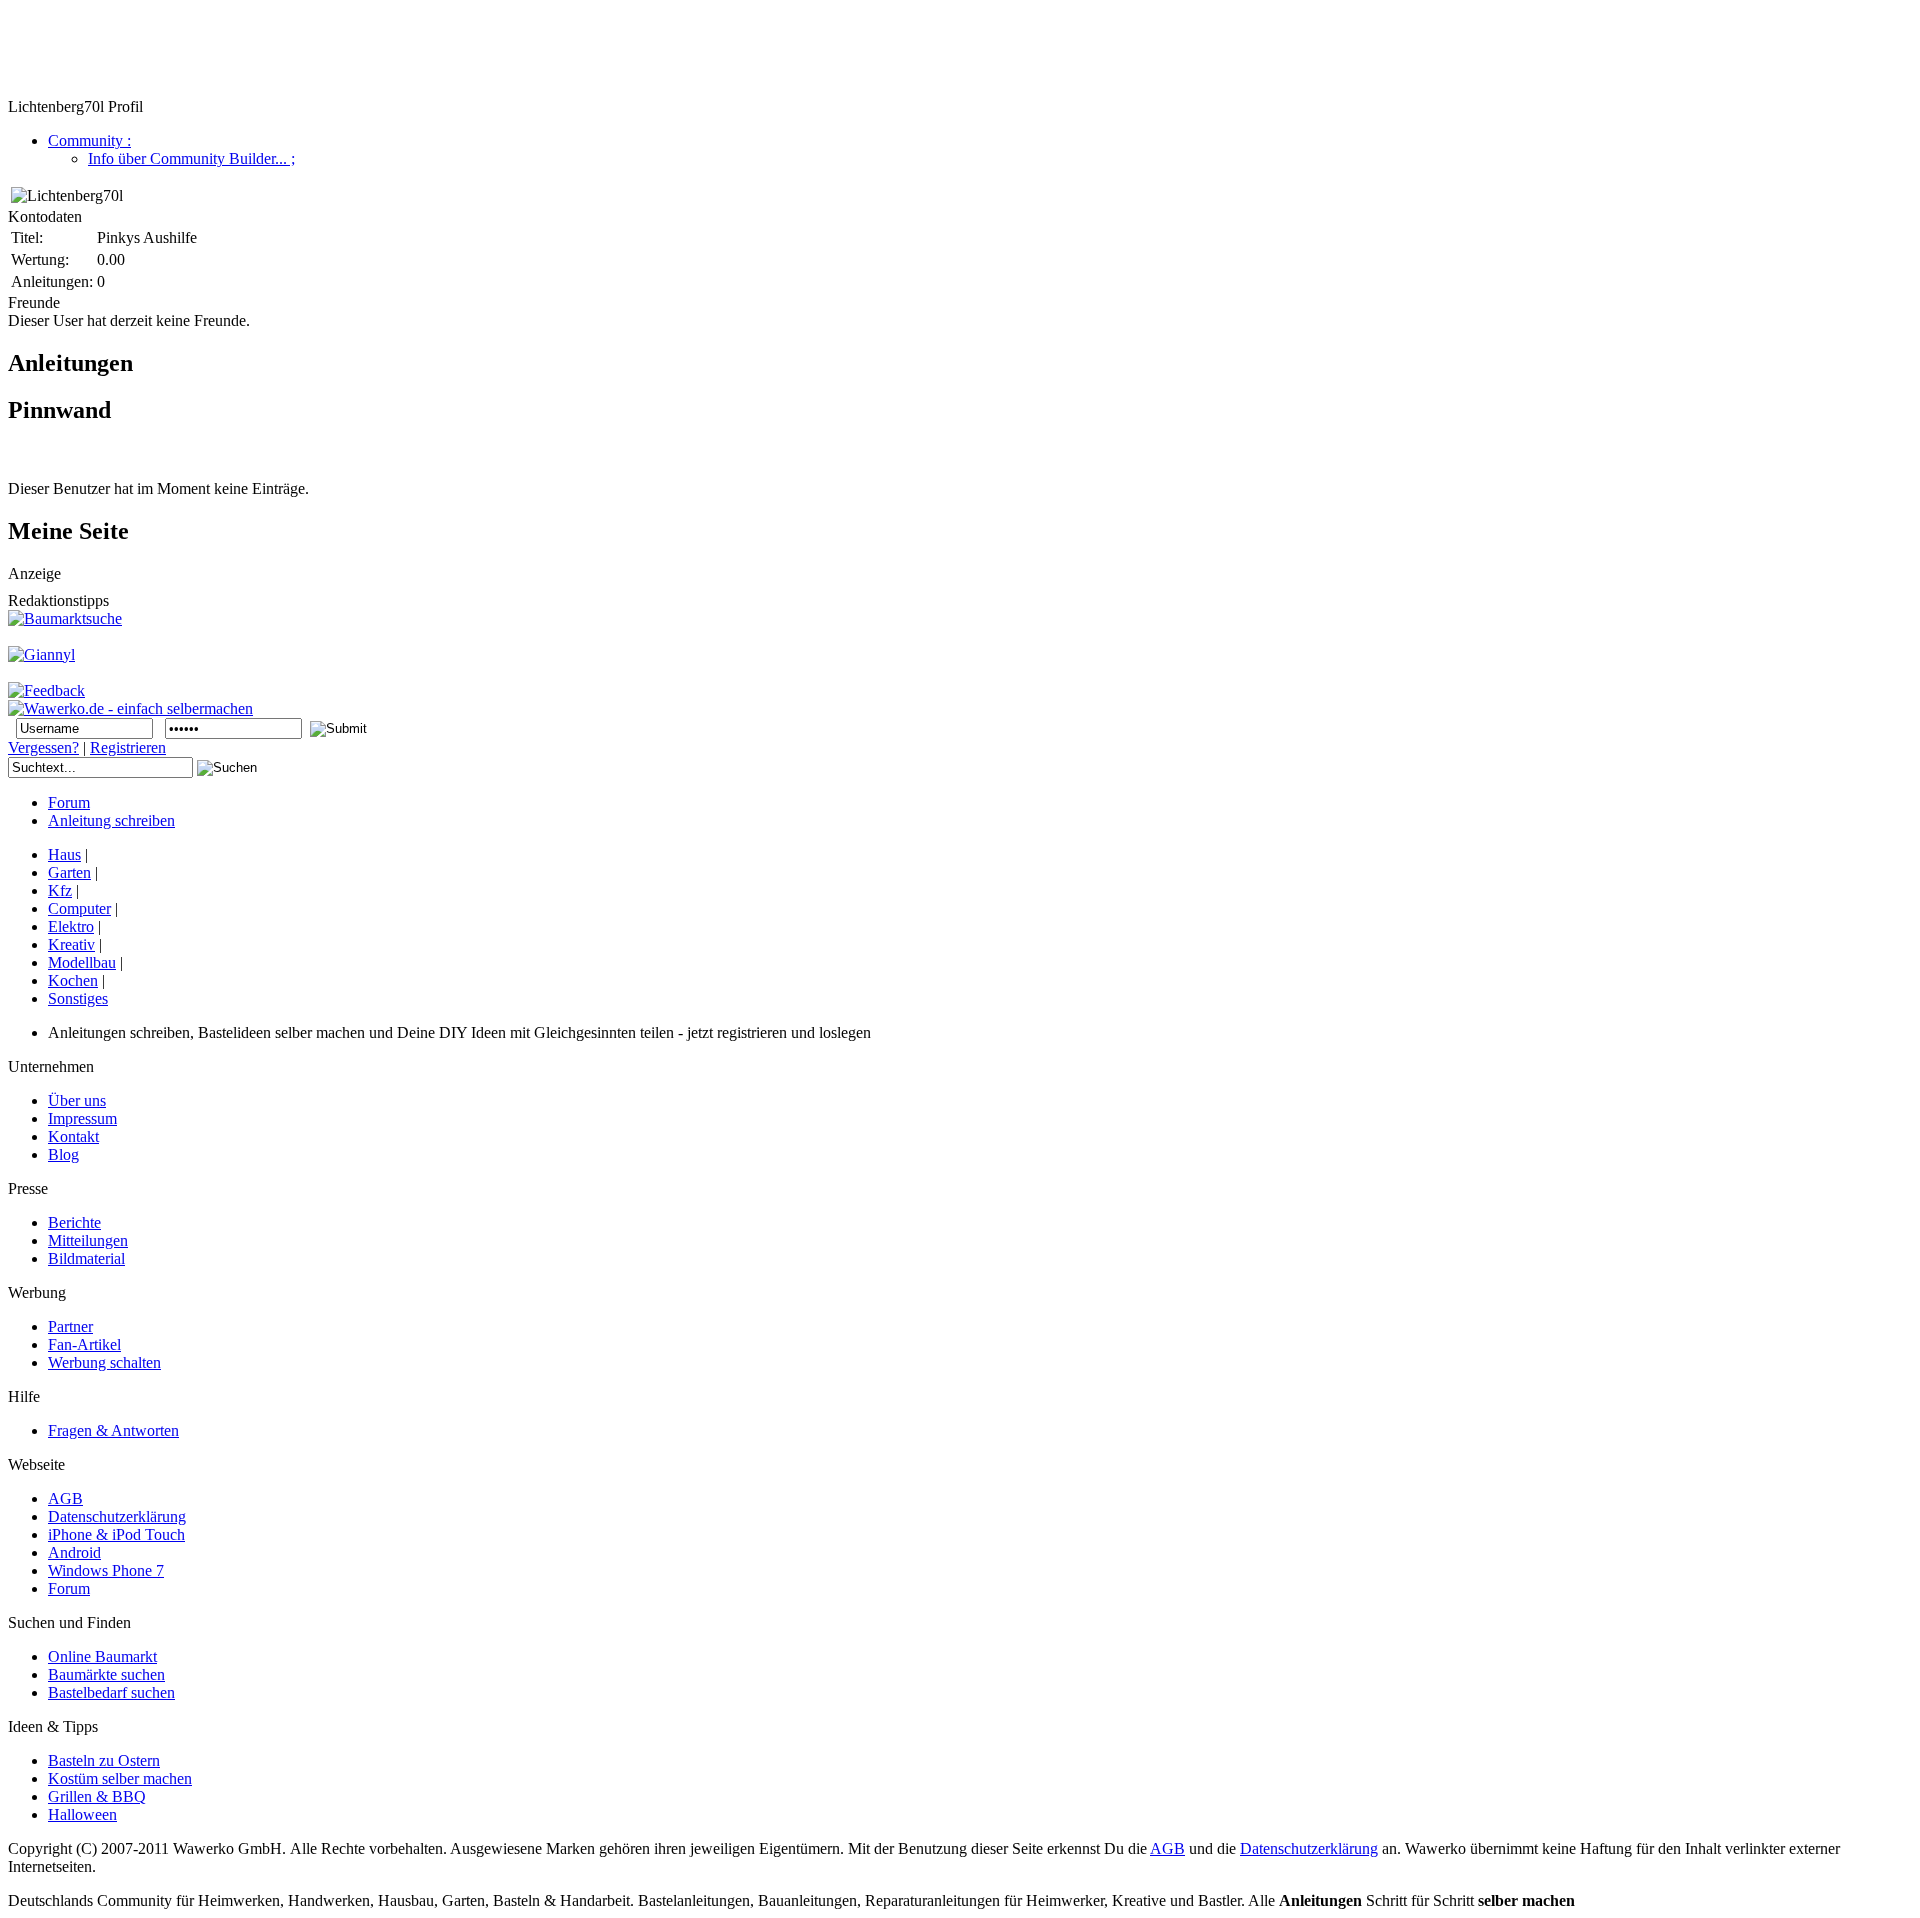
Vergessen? (43, 747)
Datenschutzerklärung (1309, 1848)
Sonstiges (78, 998)
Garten (69, 872)
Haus (64, 854)
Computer (79, 908)
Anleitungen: (52, 281)
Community (89, 140)
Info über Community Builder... (191, 158)
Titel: (27, 237)
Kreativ (71, 944)
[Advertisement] (372, 53)
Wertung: (40, 259)
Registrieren (128, 747)
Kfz (60, 890)
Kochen (73, 980)
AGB (1167, 1848)
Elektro (71, 926)
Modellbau (82, 962)
